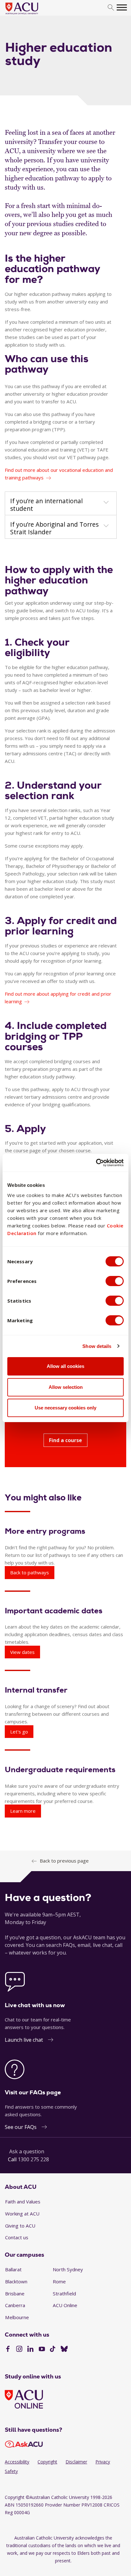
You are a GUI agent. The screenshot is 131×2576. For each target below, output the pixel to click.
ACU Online (65, 2305)
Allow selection (66, 1387)
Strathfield (64, 2293)
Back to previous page (64, 1861)
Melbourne (17, 2317)
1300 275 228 (33, 2159)
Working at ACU (22, 2214)
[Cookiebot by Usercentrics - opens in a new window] (96, 1163)
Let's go (19, 1732)
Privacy (103, 2462)
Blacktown (16, 2281)
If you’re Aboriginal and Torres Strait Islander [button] (54, 528)
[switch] (115, 1281)
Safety (11, 2471)
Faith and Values (23, 2202)
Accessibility (17, 2462)
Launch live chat (24, 2040)
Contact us (17, 2237)
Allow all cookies (65, 1366)
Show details (97, 1346)
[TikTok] (53, 2350)
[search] (111, 8)
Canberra (15, 2305)
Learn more (23, 1811)
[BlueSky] (64, 2350)
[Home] (31, 15)
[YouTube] (42, 2350)
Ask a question (27, 2151)
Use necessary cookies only (65, 1408)
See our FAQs (21, 2127)
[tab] (61, 504)
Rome (59, 2281)
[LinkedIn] (30, 2350)
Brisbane (15, 2293)
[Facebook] (8, 2350)
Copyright (47, 2462)
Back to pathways (30, 1572)
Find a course (65, 1440)
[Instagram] (19, 2350)
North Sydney (68, 2269)
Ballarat (13, 2269)
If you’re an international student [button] (46, 505)
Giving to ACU (20, 2226)
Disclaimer (76, 2462)
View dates (22, 1652)
